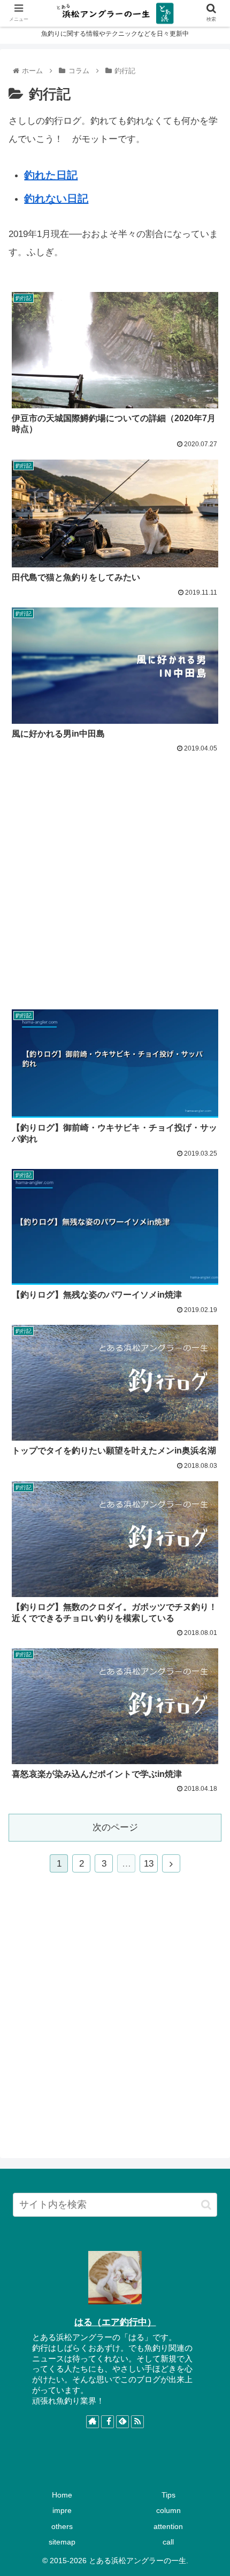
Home (62, 2495)
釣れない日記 (56, 199)
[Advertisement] (115, 875)
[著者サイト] (93, 2422)
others (62, 2526)
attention (168, 2526)
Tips (168, 2495)
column (168, 2510)
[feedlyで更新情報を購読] (122, 2422)
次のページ (115, 1827)
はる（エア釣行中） (115, 2322)
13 (149, 1864)
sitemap (62, 2542)
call (168, 2542)
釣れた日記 (51, 175)
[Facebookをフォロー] (108, 2422)
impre (62, 2510)
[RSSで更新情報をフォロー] (137, 2422)
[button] (206, 2205)
